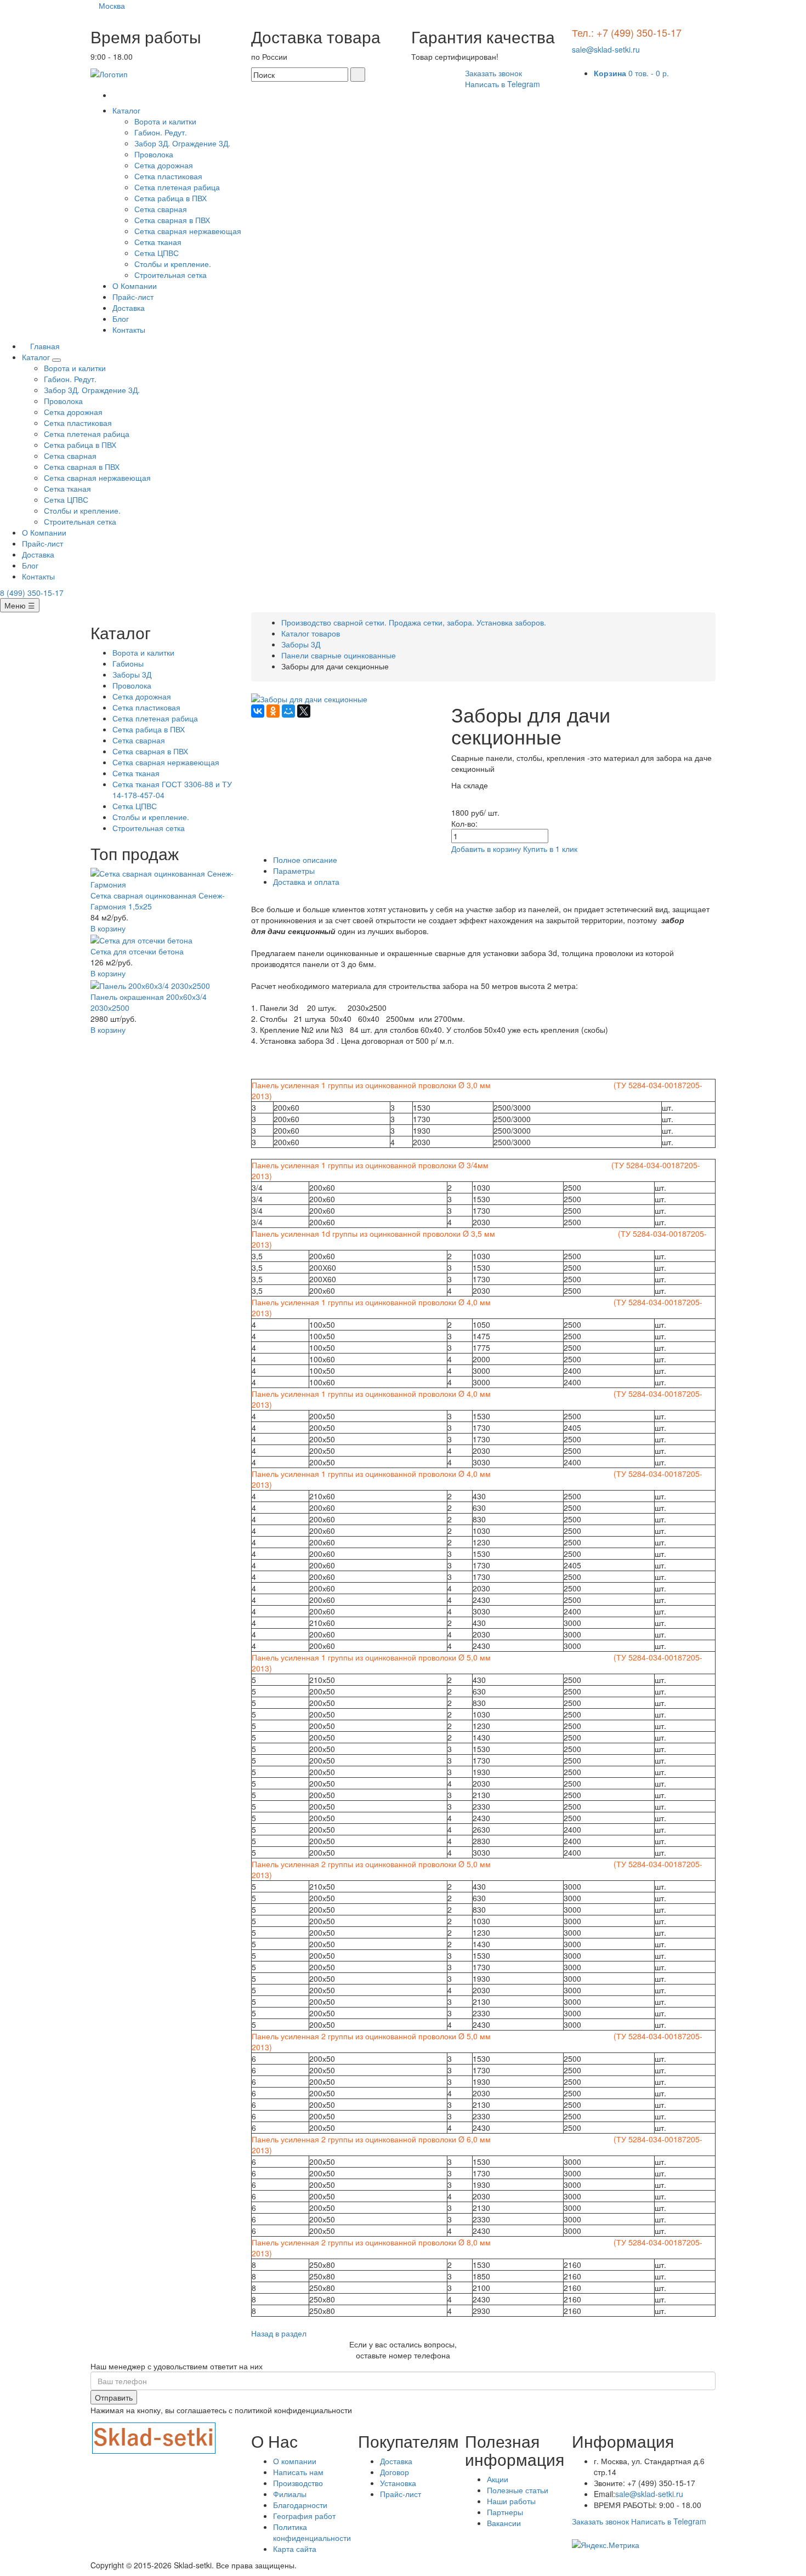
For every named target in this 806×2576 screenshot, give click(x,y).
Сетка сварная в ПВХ (172, 220)
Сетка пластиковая (168, 176)
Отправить (114, 2397)
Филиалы (290, 2494)
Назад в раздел (279, 2333)
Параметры (294, 871)
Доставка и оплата (306, 882)
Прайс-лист (133, 297)
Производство (298, 2483)
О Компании (135, 286)
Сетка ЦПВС (157, 253)
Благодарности (300, 2505)
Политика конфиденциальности (312, 2532)
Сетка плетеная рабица (177, 187)
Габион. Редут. (161, 132)
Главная (44, 346)
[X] (304, 711)
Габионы (128, 663)
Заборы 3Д (132, 674)
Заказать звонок (493, 73)
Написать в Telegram (503, 84)
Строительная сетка (171, 275)
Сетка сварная (161, 209)
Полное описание (305, 860)
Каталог (127, 110)
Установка (398, 2483)
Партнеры (505, 2512)
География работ (304, 2516)
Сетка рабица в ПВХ (171, 198)
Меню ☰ (20, 605)
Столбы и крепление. (173, 264)
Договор (395, 2472)
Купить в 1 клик (550, 849)
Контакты (129, 329)
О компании (295, 2461)
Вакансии (504, 2523)
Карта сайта (295, 2549)
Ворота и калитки (165, 121)
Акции (498, 2479)
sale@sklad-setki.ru (606, 49)
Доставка (129, 308)
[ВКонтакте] (258, 711)
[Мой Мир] (288, 711)
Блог (121, 319)
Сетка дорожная (164, 165)
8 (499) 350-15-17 (32, 593)
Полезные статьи (518, 2490)
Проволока (154, 154)
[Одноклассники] (273, 711)
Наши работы (511, 2501)
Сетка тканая (158, 242)
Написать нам (298, 2472)
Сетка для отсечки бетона (137, 951)
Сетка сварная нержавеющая (188, 231)
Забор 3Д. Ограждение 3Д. (182, 143)
